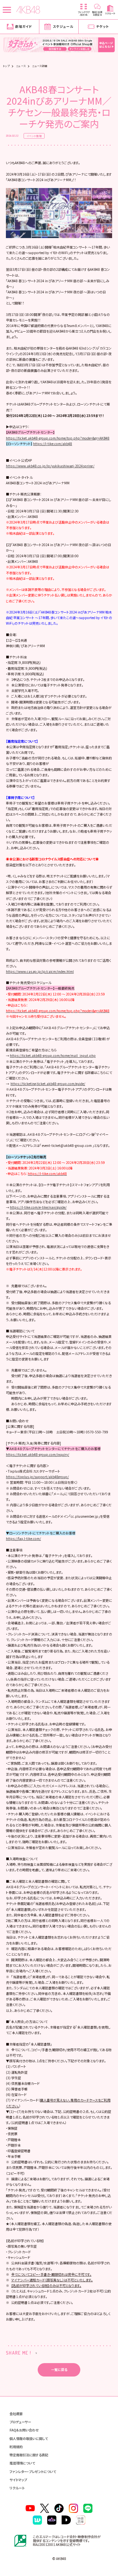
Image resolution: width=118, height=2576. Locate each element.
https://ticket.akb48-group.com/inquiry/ (38, 1454)
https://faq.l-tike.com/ (23, 1539)
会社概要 (16, 2414)
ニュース (21, 66)
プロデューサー (20, 2422)
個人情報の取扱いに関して (29, 2438)
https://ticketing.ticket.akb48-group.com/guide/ (48, 1084)
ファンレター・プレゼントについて (33, 2472)
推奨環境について (22, 2463)
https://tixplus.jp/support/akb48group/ (37, 1477)
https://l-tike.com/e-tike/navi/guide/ (38, 1207)
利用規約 (16, 2447)
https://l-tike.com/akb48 (53, 444)
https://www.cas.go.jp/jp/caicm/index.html (40, 971)
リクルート (17, 2488)
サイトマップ (18, 2480)
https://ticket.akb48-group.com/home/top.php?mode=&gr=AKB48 (58, 438)
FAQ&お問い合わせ (24, 2430)
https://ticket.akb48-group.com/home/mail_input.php (53, 1055)
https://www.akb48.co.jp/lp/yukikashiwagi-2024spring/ (50, 466)
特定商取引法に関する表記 (29, 2455)
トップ (6, 66)
